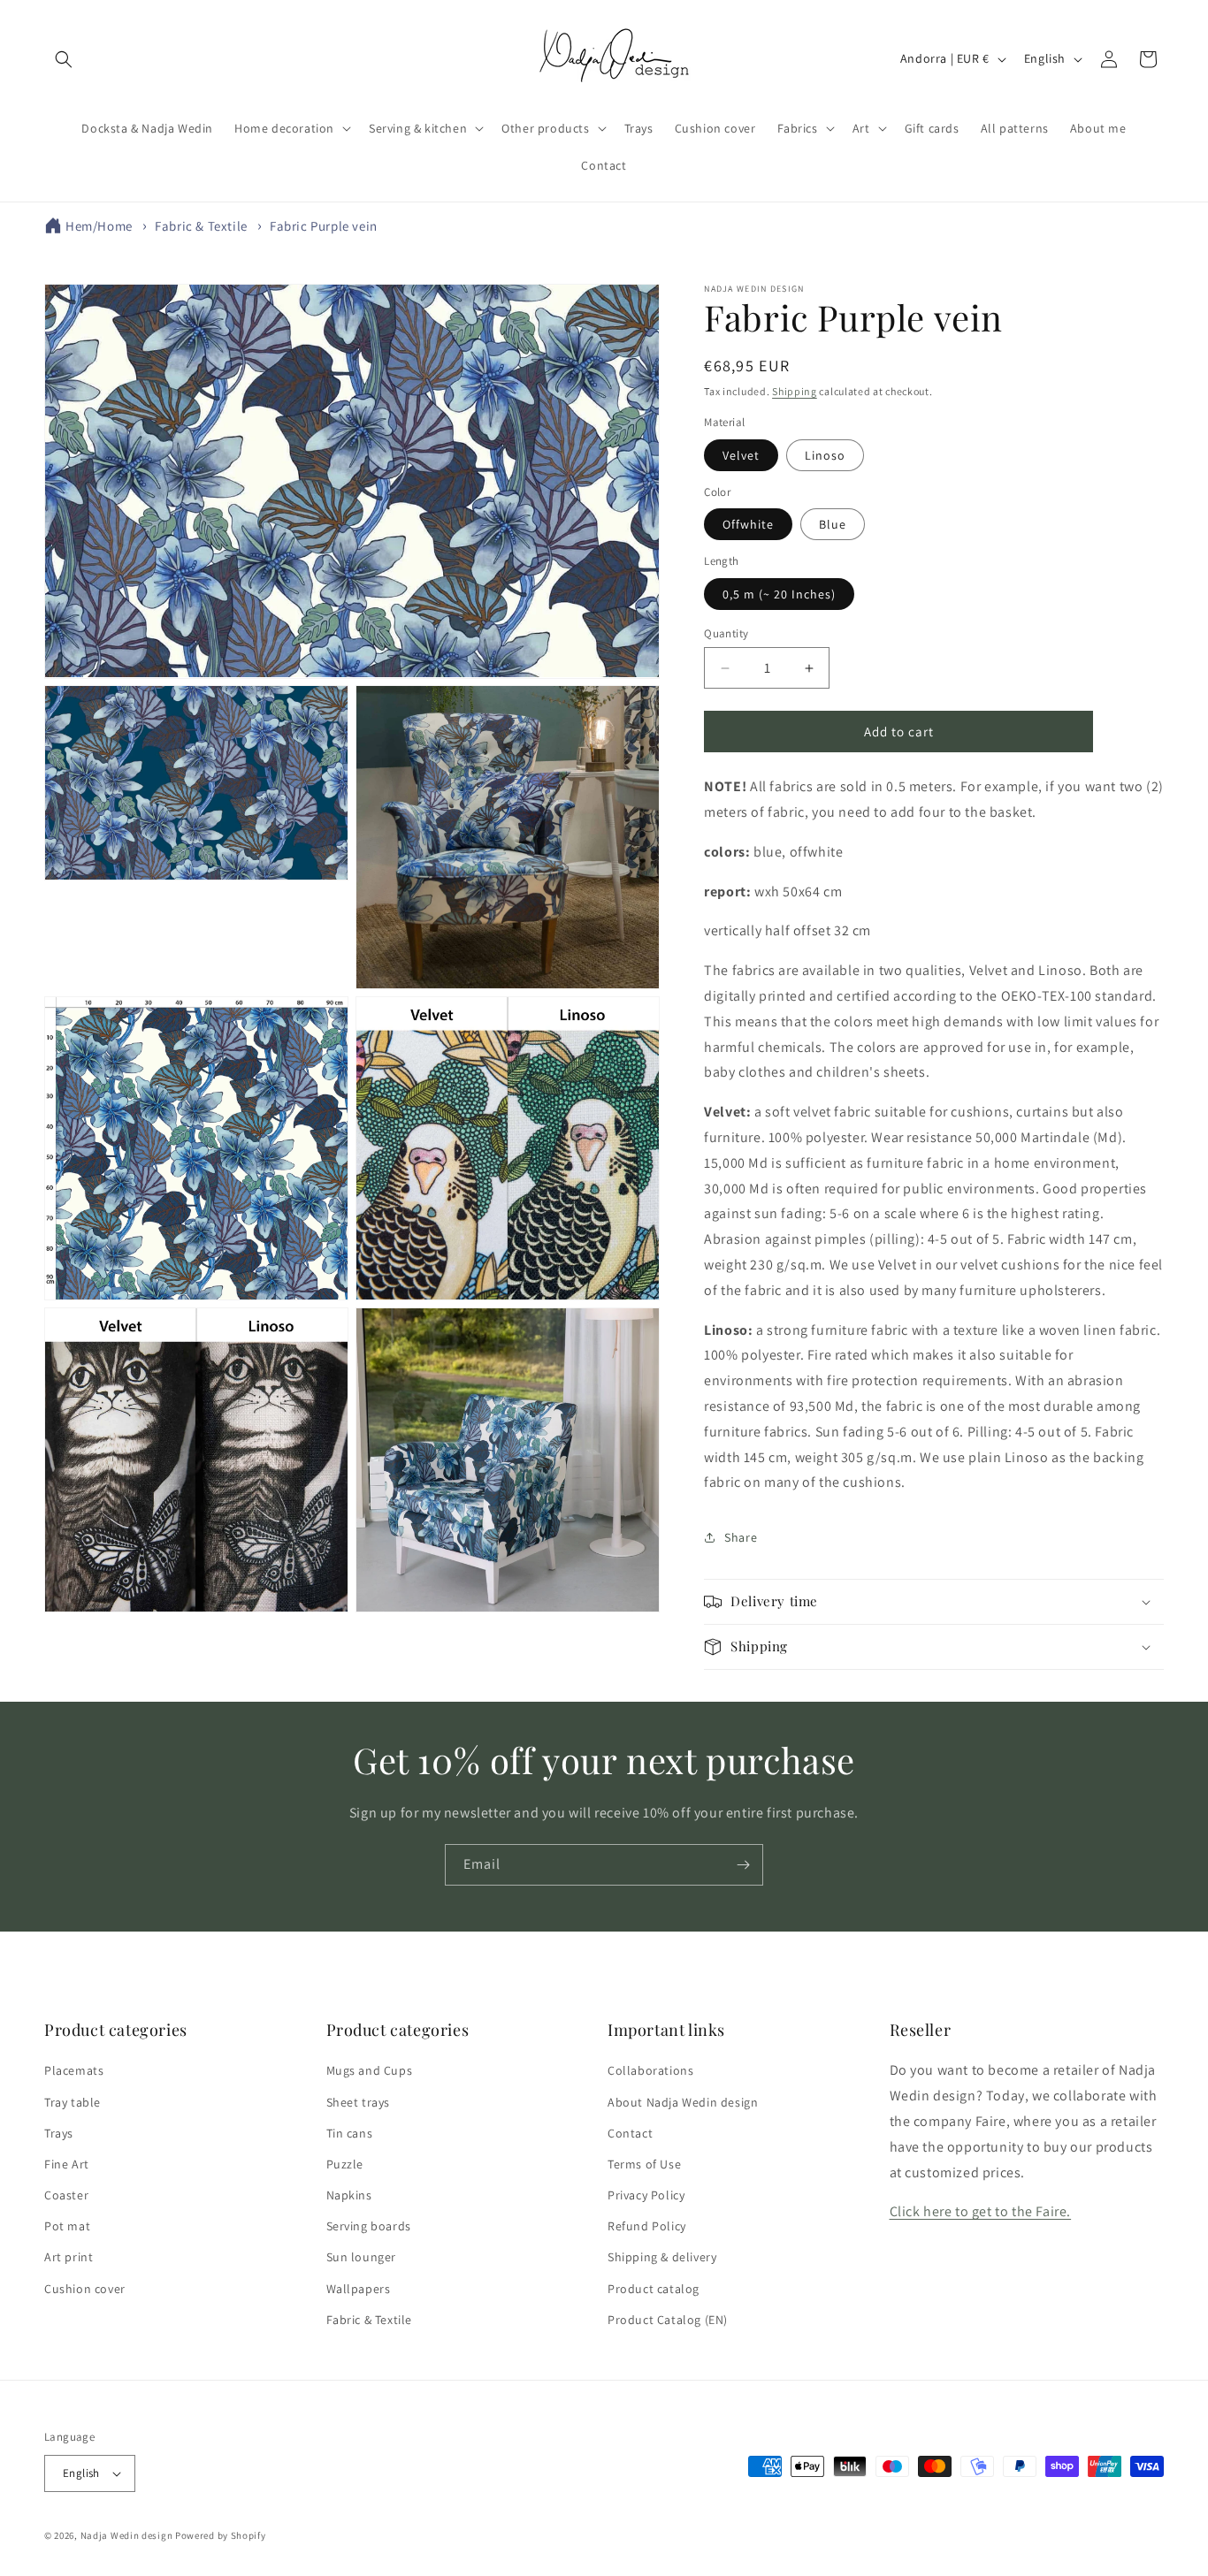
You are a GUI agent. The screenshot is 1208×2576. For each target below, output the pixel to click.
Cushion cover (85, 2289)
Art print (69, 2258)
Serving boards (369, 2226)
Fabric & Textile (201, 226)
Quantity (726, 633)
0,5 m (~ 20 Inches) (779, 594)
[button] (64, 59)
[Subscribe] (743, 1865)
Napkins (349, 2195)
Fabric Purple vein (324, 226)
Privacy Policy (646, 2195)
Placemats (74, 2070)
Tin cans (350, 2133)
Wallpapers (359, 2289)
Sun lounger (362, 2258)
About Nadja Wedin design (683, 2102)
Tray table (73, 2102)
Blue (833, 524)
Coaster (66, 2195)
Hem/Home (99, 226)
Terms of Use (644, 2164)
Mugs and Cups (370, 2070)
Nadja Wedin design (127, 2535)
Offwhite (748, 524)
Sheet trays (359, 2102)
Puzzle (345, 2164)
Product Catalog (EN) (668, 2320)
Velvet (741, 455)
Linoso (825, 455)
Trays (59, 2133)
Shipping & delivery (662, 2258)
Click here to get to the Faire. (981, 2211)
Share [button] (741, 1537)
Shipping (795, 391)
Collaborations (650, 2070)
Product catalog (654, 2289)
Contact (630, 2133)
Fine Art (67, 2164)
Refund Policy (647, 2226)
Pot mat (67, 2226)
